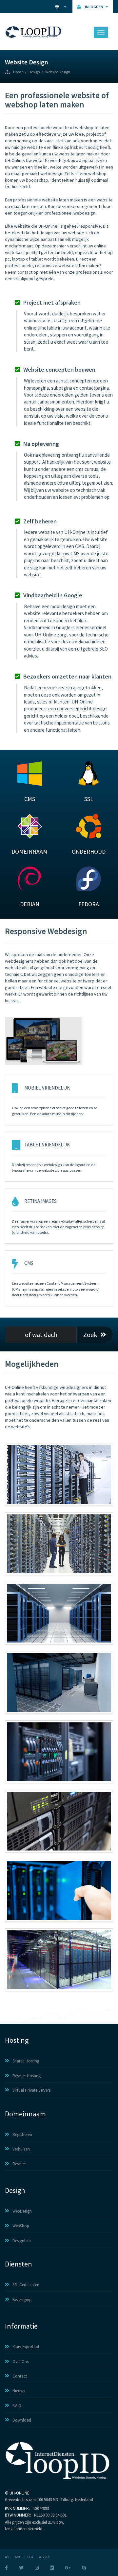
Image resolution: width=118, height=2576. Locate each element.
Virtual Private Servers (31, 2090)
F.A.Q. (17, 2406)
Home (18, 72)
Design (34, 72)
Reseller (19, 2164)
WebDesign (22, 2211)
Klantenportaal (26, 2347)
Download (22, 2420)
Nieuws (19, 2391)
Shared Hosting (26, 2061)
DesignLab (22, 2241)
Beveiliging (22, 2300)
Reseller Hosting (27, 2076)
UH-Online (20, 2493)
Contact (20, 2376)
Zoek (90, 1334)
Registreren (22, 2135)
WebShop (21, 2226)
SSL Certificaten (26, 2285)
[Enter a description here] (59, 1474)
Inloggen (94, 7)
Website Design (58, 72)
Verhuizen (21, 2149)
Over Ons (20, 2362)
